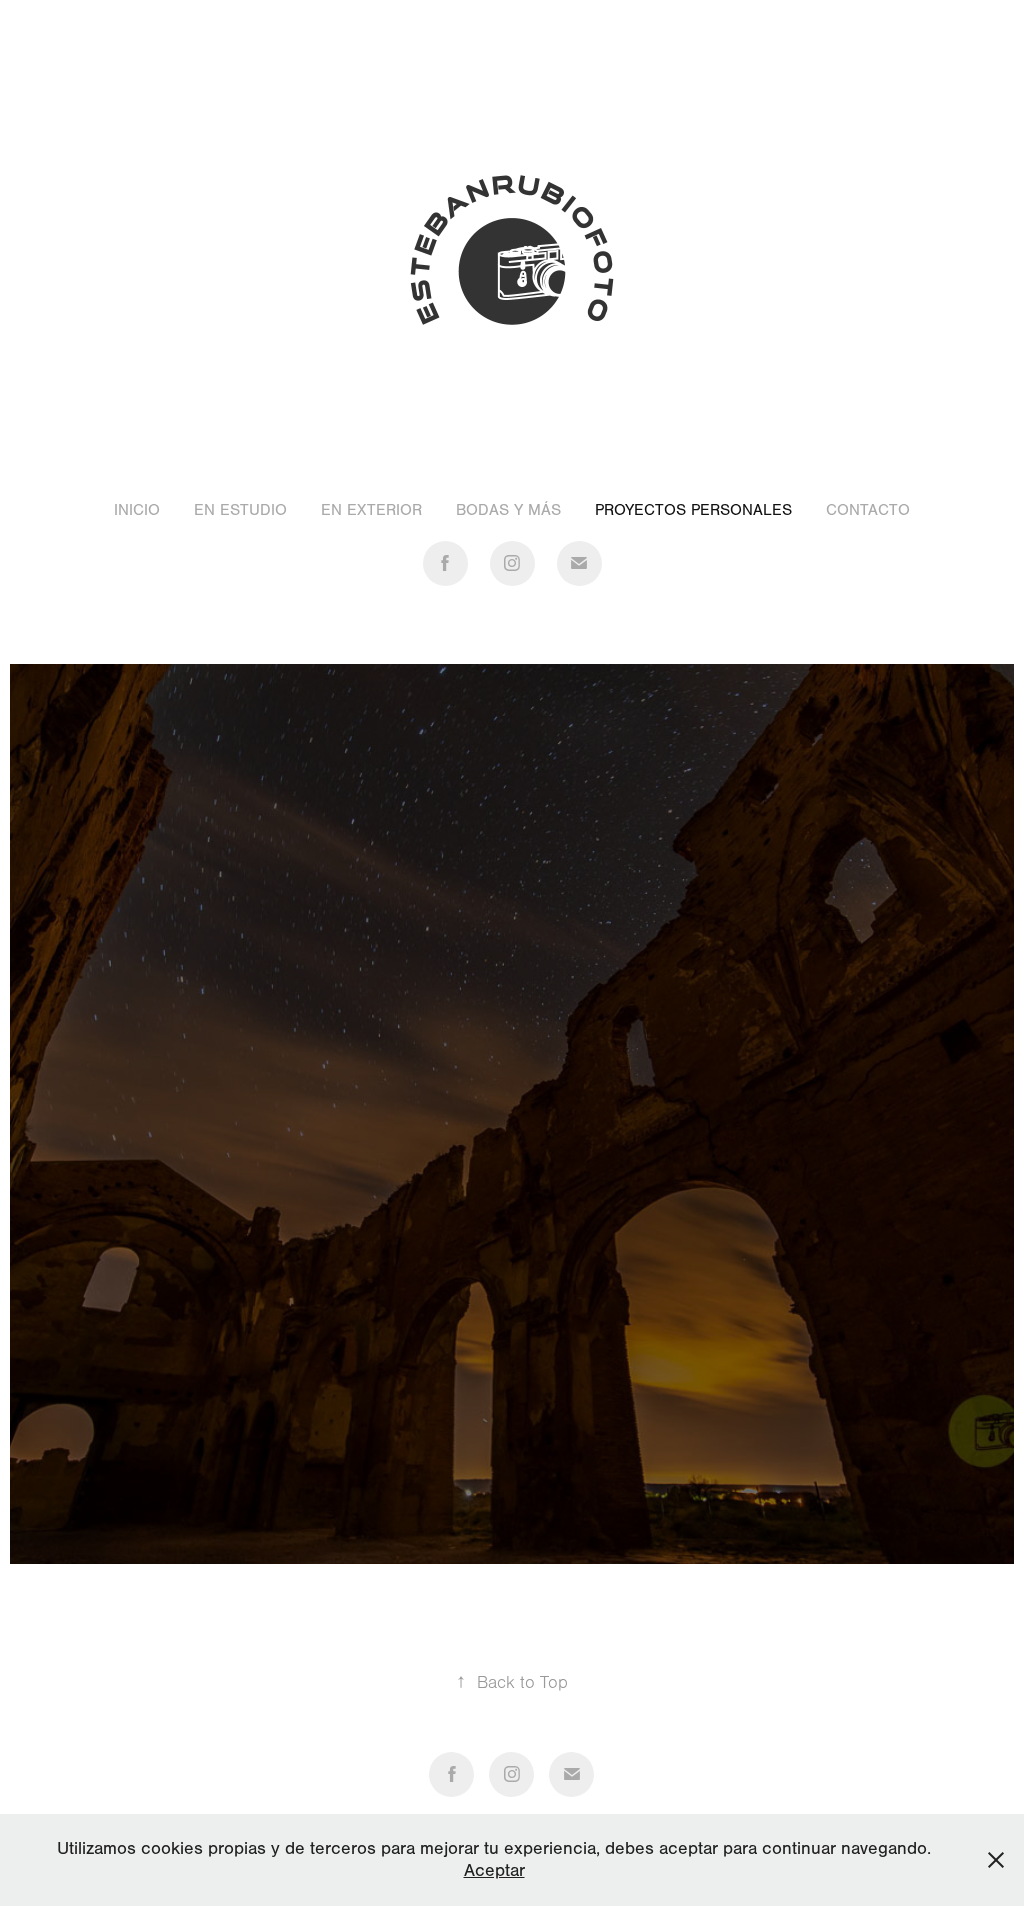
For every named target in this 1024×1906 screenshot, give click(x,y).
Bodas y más (508, 510)
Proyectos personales (693, 510)
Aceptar (494, 1870)
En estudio (240, 510)
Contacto (868, 510)
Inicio (137, 510)
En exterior (371, 510)
